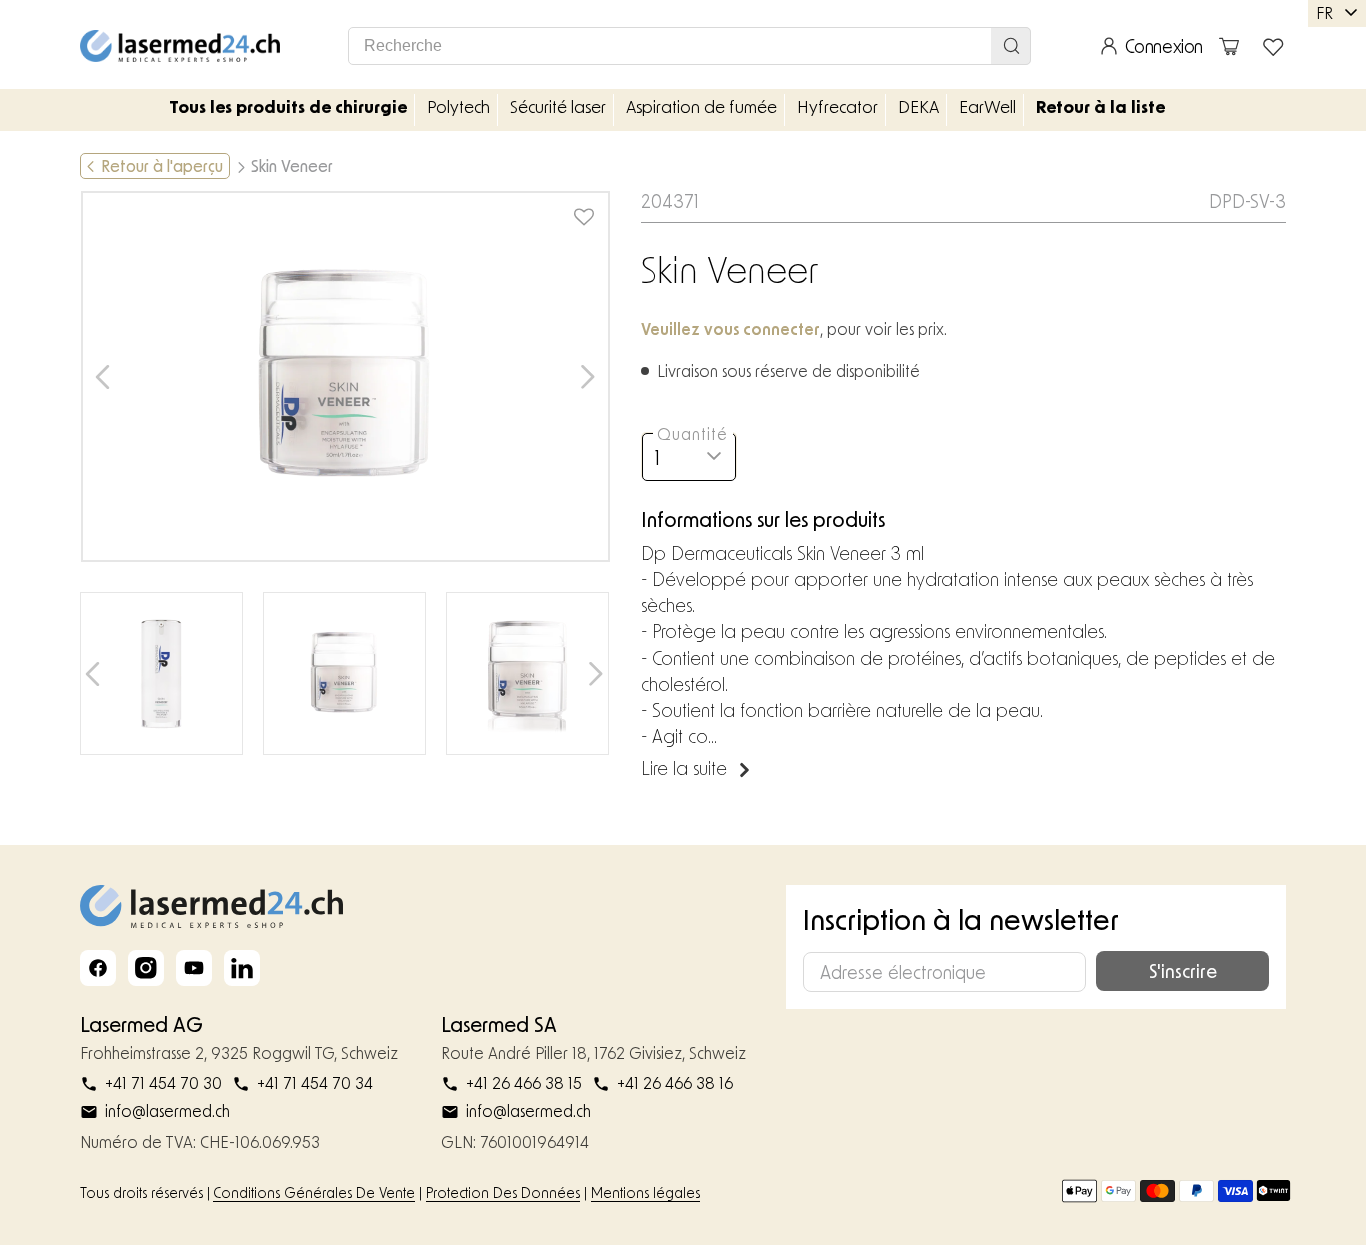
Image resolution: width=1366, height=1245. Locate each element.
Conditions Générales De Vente (314, 1192)
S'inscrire (1183, 971)
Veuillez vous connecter (730, 328)
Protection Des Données (503, 1192)
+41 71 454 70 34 (315, 1083)
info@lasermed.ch (167, 1111)
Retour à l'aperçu (162, 165)
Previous (102, 376)
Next (588, 376)
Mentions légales (645, 1192)
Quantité (692, 433)
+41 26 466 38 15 (524, 1083)
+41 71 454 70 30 (163, 1083)
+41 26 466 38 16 (675, 1083)
